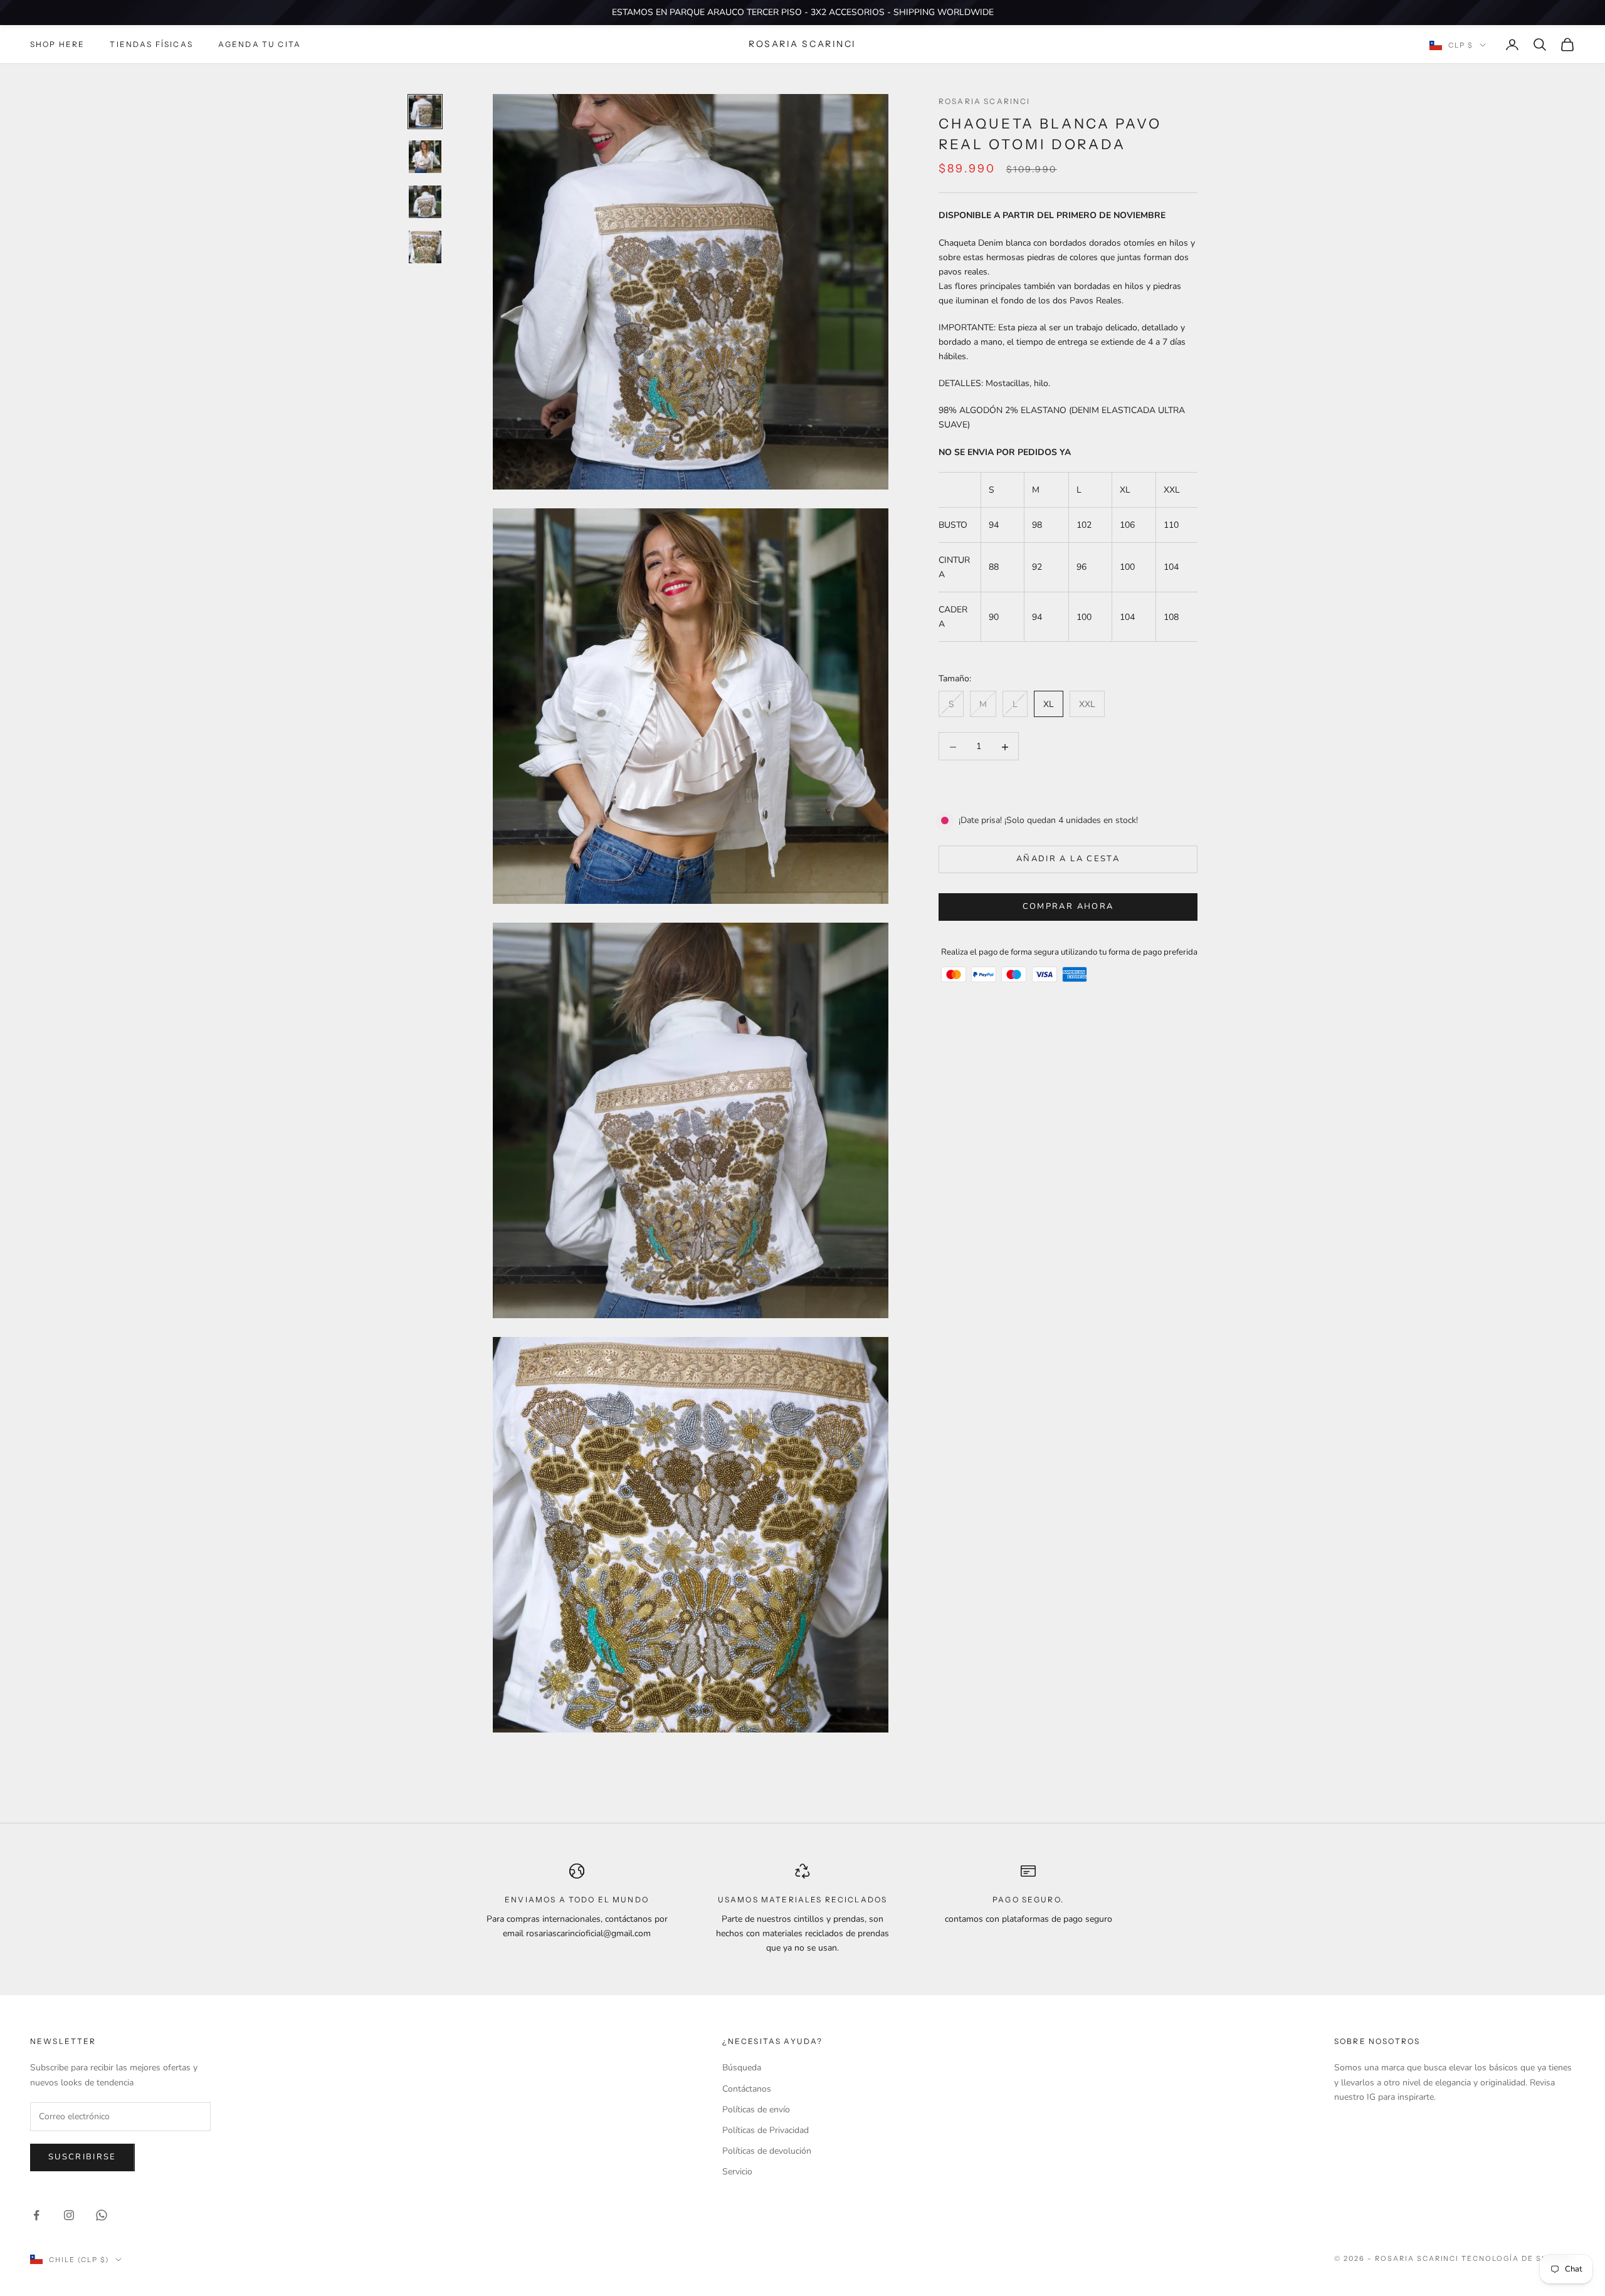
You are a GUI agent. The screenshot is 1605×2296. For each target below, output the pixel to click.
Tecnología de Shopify (1518, 2258)
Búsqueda (742, 2068)
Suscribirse (82, 2157)
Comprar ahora (1068, 907)
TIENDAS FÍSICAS (151, 44)
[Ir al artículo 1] (425, 112)
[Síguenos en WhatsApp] (102, 2215)
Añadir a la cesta (1068, 859)
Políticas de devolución (767, 2151)
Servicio (737, 2172)
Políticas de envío (756, 2110)
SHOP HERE (57, 44)
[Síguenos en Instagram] (69, 2215)
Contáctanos (747, 2089)
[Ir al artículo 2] (425, 157)
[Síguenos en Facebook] (36, 2215)
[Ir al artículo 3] (425, 202)
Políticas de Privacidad (766, 2130)
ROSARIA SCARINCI (985, 101)
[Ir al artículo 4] (425, 247)
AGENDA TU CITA (260, 44)
